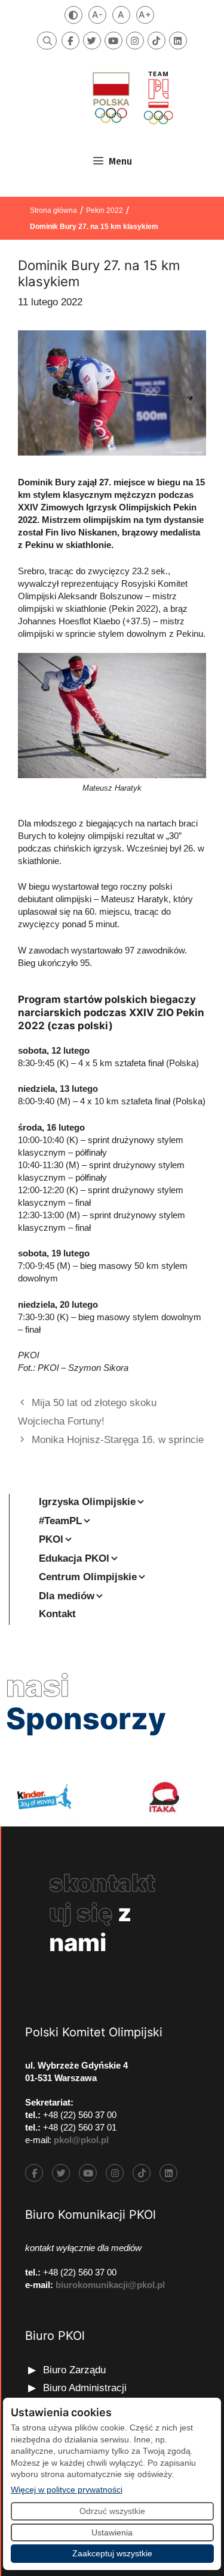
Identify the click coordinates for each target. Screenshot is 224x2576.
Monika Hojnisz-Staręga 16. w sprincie (118, 1440)
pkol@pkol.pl (81, 2140)
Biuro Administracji (85, 2388)
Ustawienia (112, 2532)
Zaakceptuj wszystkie (112, 2553)
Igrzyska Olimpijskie (87, 1502)
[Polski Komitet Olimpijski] (131, 97)
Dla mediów (67, 1596)
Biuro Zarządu (74, 2370)
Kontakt (57, 1614)
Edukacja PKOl (74, 1558)
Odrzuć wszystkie (112, 2511)
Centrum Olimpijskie (88, 1577)
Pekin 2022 (105, 210)
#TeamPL (60, 1521)
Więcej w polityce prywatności (67, 2489)
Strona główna (53, 210)
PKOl (51, 1539)
